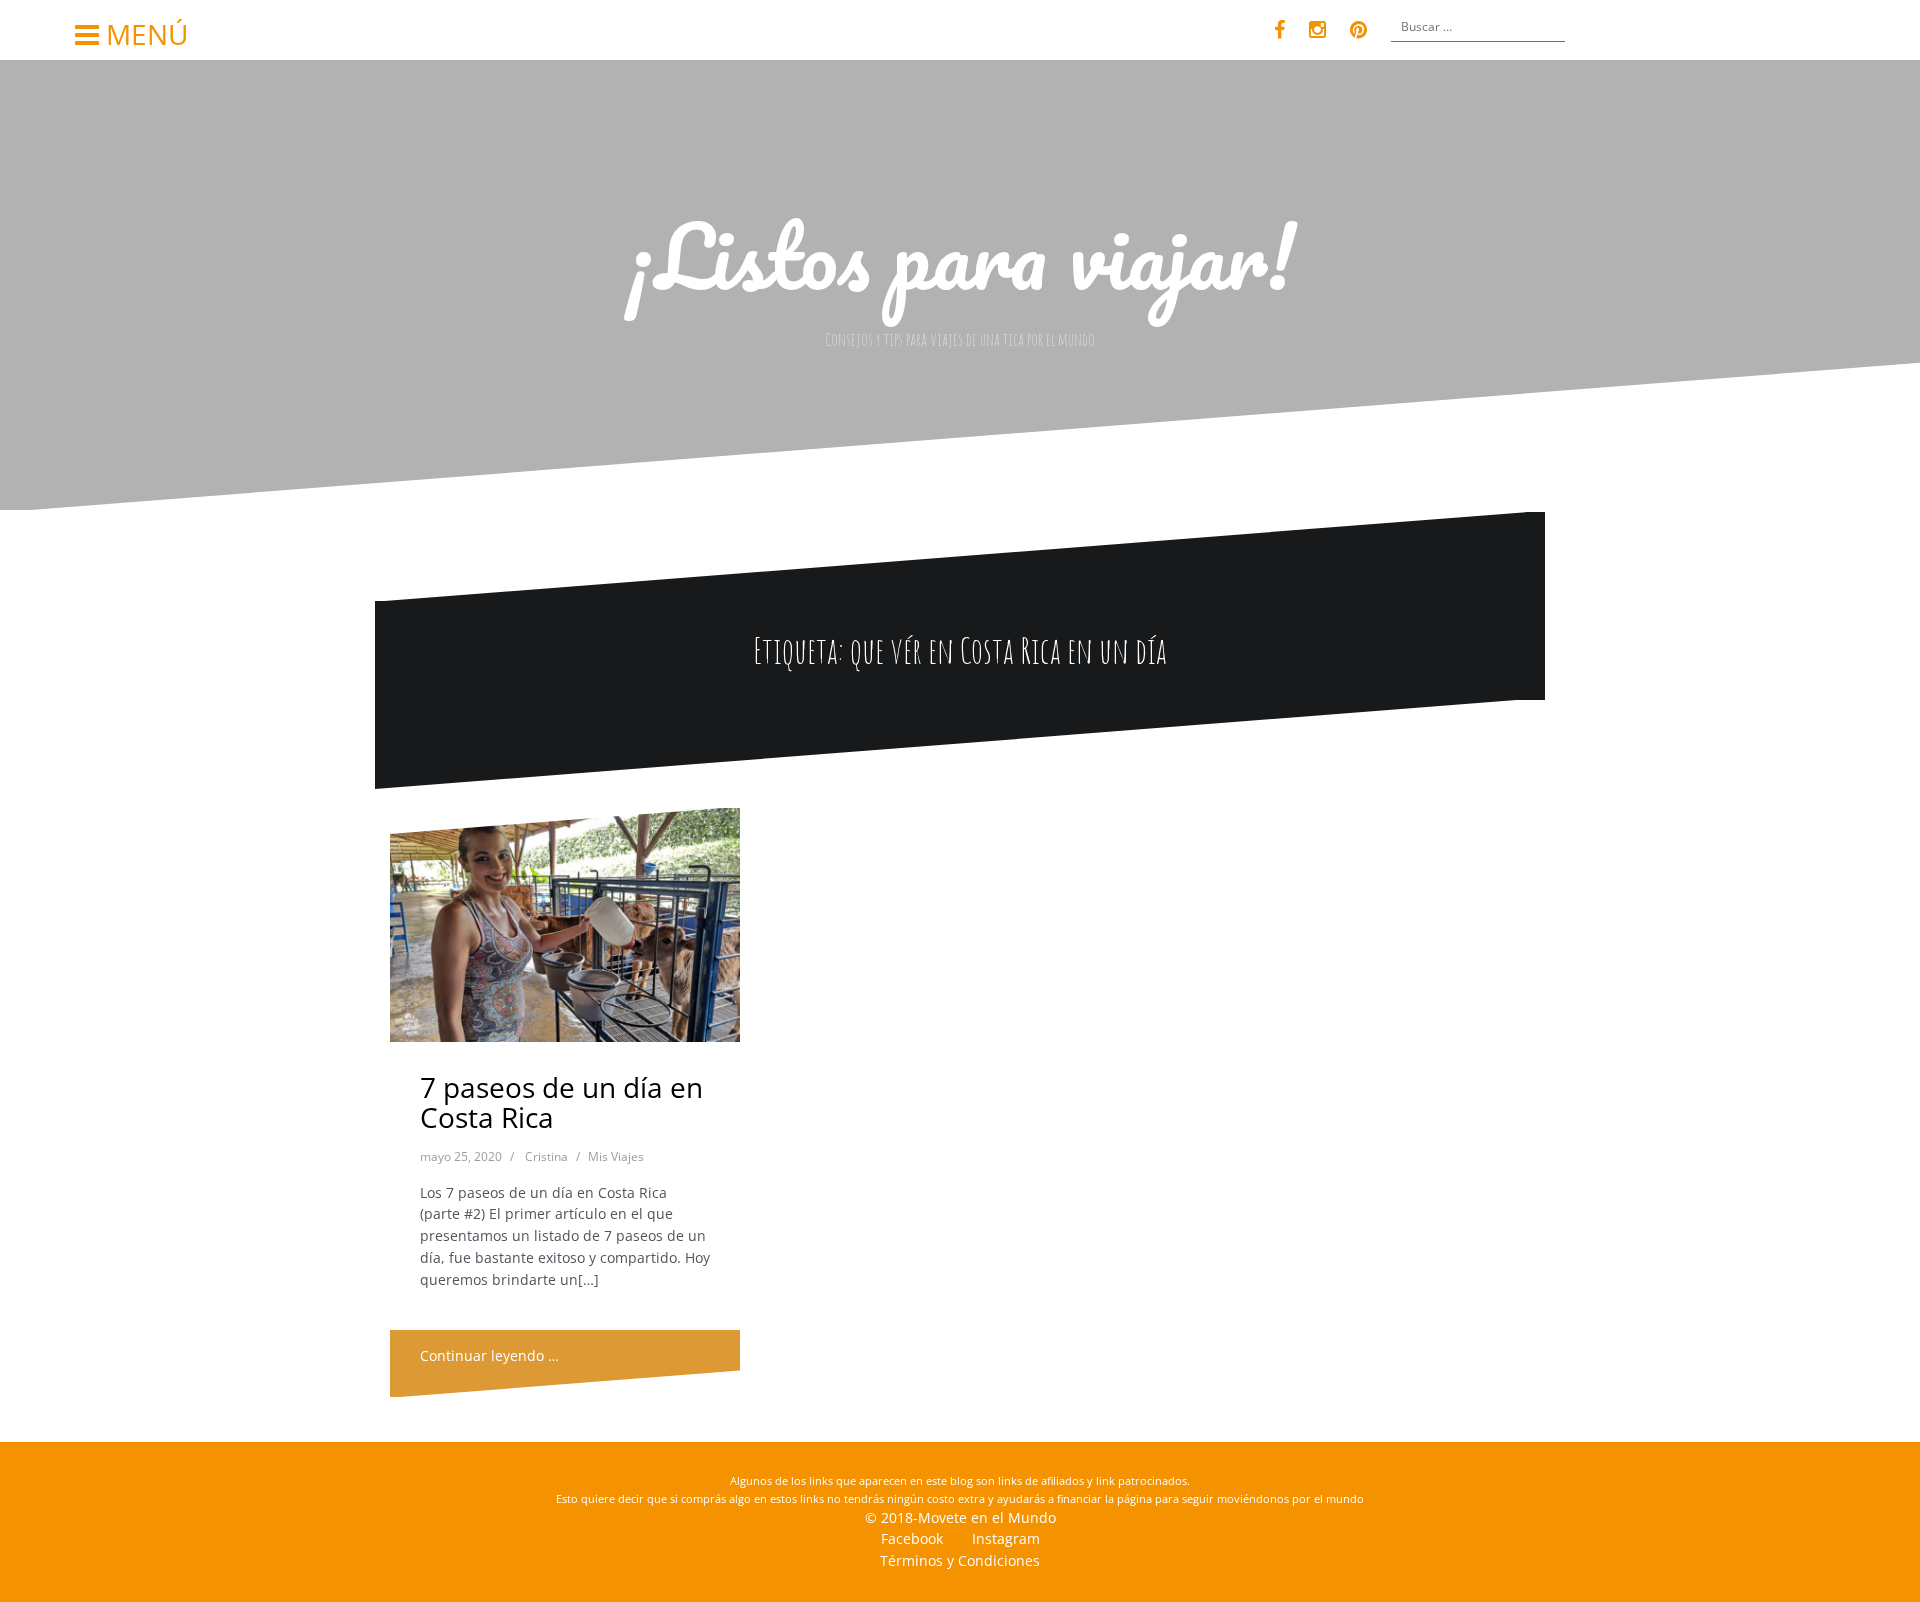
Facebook (912, 1538)
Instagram (1006, 1538)
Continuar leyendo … (489, 1355)
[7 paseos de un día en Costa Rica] (565, 930)
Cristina (546, 1156)
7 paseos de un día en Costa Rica (561, 1102)
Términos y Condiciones (960, 1560)
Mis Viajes (616, 1156)
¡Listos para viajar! (960, 255)
